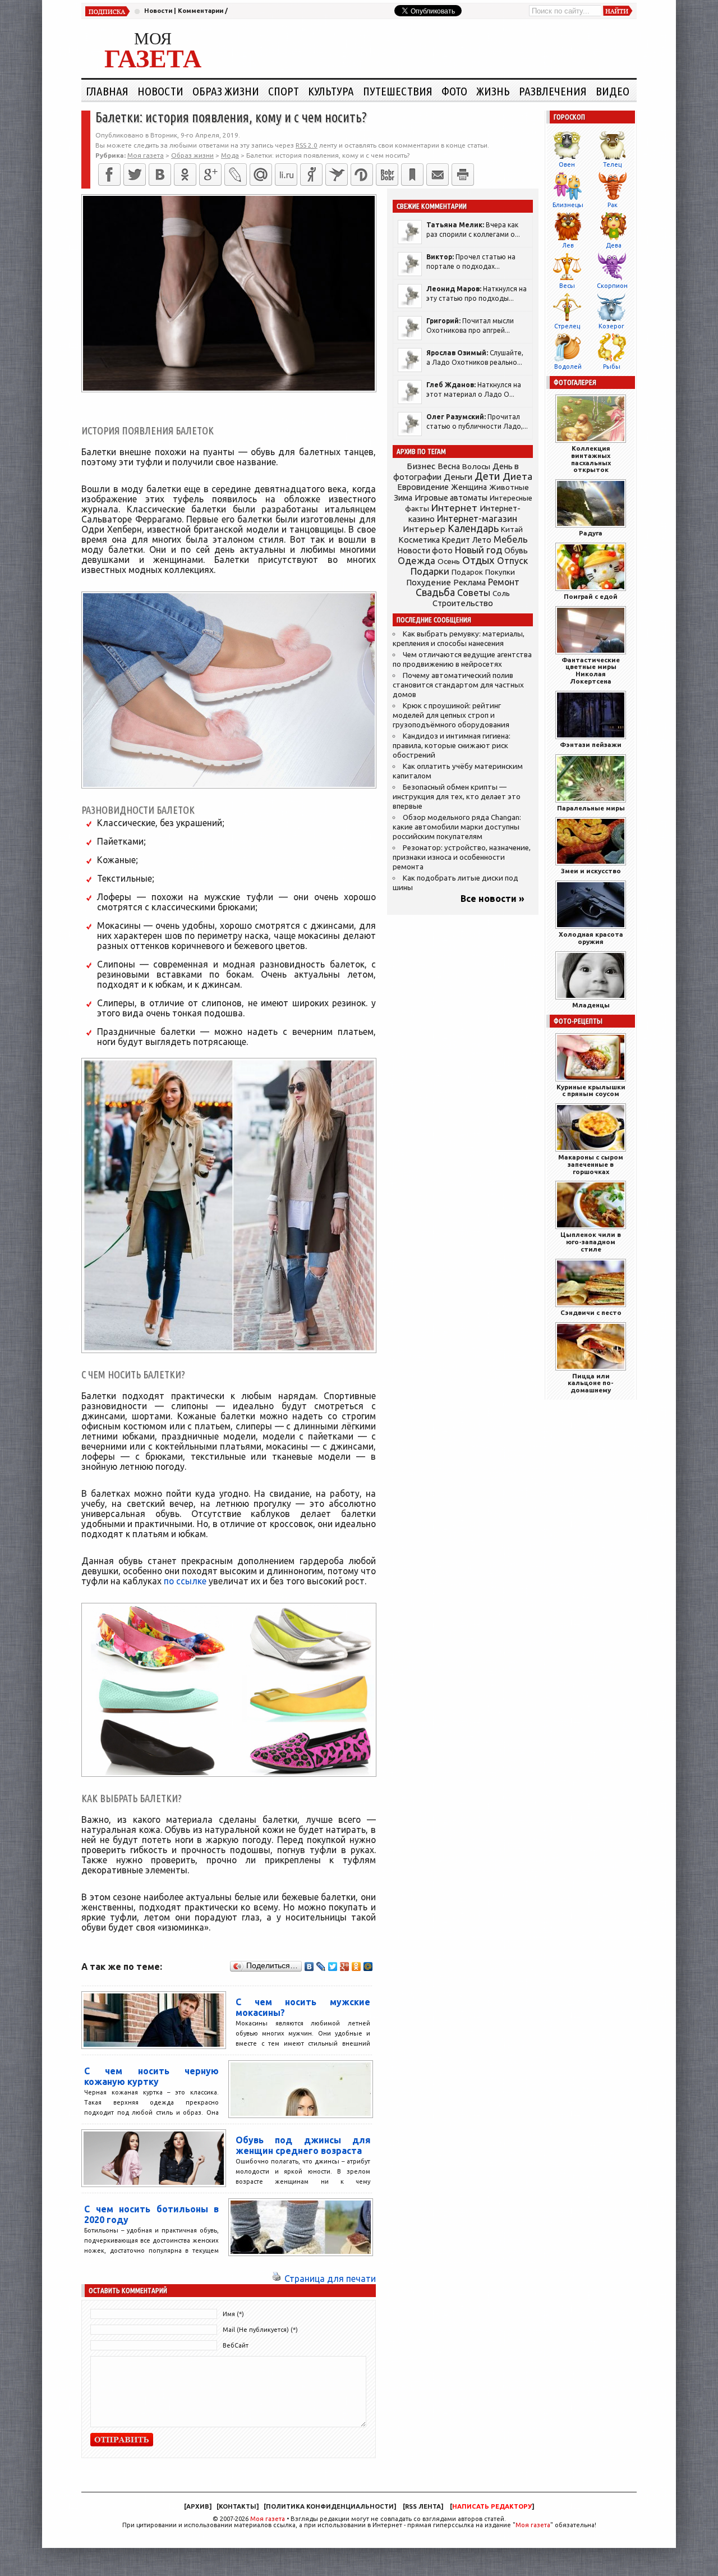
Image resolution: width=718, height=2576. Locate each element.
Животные (509, 487)
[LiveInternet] (286, 175)
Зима (403, 498)
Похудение (429, 582)
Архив (198, 2506)
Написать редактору (492, 2506)
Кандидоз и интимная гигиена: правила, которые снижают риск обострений (452, 746)
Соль (501, 593)
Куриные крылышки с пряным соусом (591, 1090)
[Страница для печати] (277, 2279)
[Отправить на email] (438, 175)
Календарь (473, 528)
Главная (107, 91)
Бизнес (421, 466)
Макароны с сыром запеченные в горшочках (591, 1164)
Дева (614, 245)
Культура (331, 91)
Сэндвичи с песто (591, 1312)
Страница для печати (330, 2279)
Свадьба (435, 592)
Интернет (454, 508)
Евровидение (423, 487)
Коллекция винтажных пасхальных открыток (591, 459)
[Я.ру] (311, 175)
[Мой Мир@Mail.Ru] (261, 175)
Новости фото (425, 551)
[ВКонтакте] (160, 175)
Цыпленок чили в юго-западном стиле (591, 1242)
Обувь (516, 551)
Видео (613, 91)
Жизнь (493, 91)
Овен (567, 164)
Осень (449, 561)
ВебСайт (236, 2345)
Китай (512, 529)
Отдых (478, 560)
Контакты (238, 2506)
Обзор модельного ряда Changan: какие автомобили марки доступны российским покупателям (457, 827)
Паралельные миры (591, 808)
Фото (454, 91)
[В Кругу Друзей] (362, 175)
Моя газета (268, 2519)
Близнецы (568, 205)
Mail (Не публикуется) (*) (260, 2330)
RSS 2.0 (307, 145)
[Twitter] (135, 175)
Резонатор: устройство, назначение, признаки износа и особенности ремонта (462, 857)
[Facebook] (109, 175)
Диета (517, 476)
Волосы (476, 466)
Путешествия (398, 91)
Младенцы (591, 1005)
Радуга (591, 533)
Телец (612, 164)
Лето (482, 540)
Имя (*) (233, 2314)
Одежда (416, 560)
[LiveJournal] (236, 175)
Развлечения (553, 91)
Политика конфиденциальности (330, 2506)
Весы (567, 286)
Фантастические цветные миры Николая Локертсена (591, 670)
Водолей (568, 366)
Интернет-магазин (477, 519)
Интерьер (424, 529)
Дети (487, 476)
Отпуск (512, 561)
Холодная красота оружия (591, 938)
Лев (568, 245)
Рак (613, 205)
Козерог (611, 326)
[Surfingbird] (337, 175)
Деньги (458, 477)
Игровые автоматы (451, 498)
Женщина (469, 487)
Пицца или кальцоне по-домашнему (591, 1383)
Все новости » (493, 899)
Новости (158, 11)
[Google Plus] (345, 1967)
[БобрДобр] (387, 175)
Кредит (456, 540)
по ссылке (185, 1581)
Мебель (511, 539)
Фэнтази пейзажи (591, 744)
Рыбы (612, 366)
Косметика (419, 540)
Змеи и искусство (591, 871)
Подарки (430, 571)
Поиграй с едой (591, 596)
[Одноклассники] (185, 175)
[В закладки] (412, 175)
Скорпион (612, 286)
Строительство (463, 603)
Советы (474, 593)
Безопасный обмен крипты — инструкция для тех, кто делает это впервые (457, 797)
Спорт (284, 91)
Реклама (470, 583)
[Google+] (210, 175)
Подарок (467, 572)
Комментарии (201, 11)
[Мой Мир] (368, 1967)
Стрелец (567, 326)
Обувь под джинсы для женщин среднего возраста (303, 2145)
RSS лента (423, 2506)
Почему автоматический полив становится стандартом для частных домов (458, 685)
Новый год (478, 550)
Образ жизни (226, 91)
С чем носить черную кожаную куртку (151, 2076)
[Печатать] (463, 175)
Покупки (500, 572)
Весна (449, 466)
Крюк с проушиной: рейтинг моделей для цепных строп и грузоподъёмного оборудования (451, 715)
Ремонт (504, 582)
